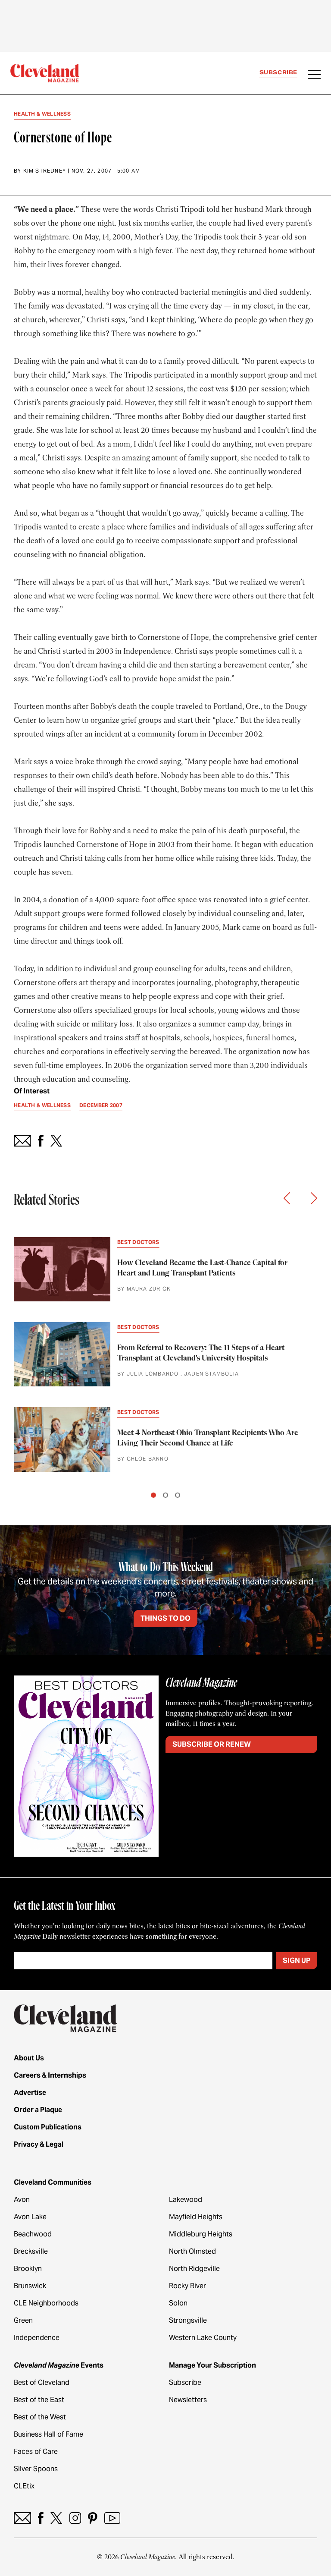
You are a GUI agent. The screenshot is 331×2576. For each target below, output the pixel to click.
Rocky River (187, 2286)
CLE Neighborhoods (46, 2303)
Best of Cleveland (42, 2382)
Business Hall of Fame (48, 2434)
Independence (37, 2338)
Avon (22, 2200)
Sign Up (297, 1960)
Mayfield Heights (196, 2217)
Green (23, 2320)
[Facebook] (41, 2518)
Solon (178, 2303)
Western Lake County (203, 2338)
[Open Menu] (314, 76)
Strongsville (188, 2320)
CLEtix (24, 2486)
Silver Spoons (36, 2469)
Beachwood (33, 2234)
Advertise (30, 2093)
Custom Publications (48, 2127)
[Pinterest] (93, 2518)
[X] (56, 2518)
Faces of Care (36, 2452)
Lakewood (186, 2200)
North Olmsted (192, 2251)
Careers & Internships (50, 2075)
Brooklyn (28, 2269)
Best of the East (39, 2400)
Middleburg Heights (201, 2234)
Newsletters (188, 2400)
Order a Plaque (38, 2110)
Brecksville (31, 2251)
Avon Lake (30, 2217)
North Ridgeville (194, 2269)
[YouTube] (112, 2518)
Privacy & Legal (39, 2144)
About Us (29, 2058)
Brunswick (30, 2286)
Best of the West (40, 2417)
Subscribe (278, 72)
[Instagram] (75, 2518)
